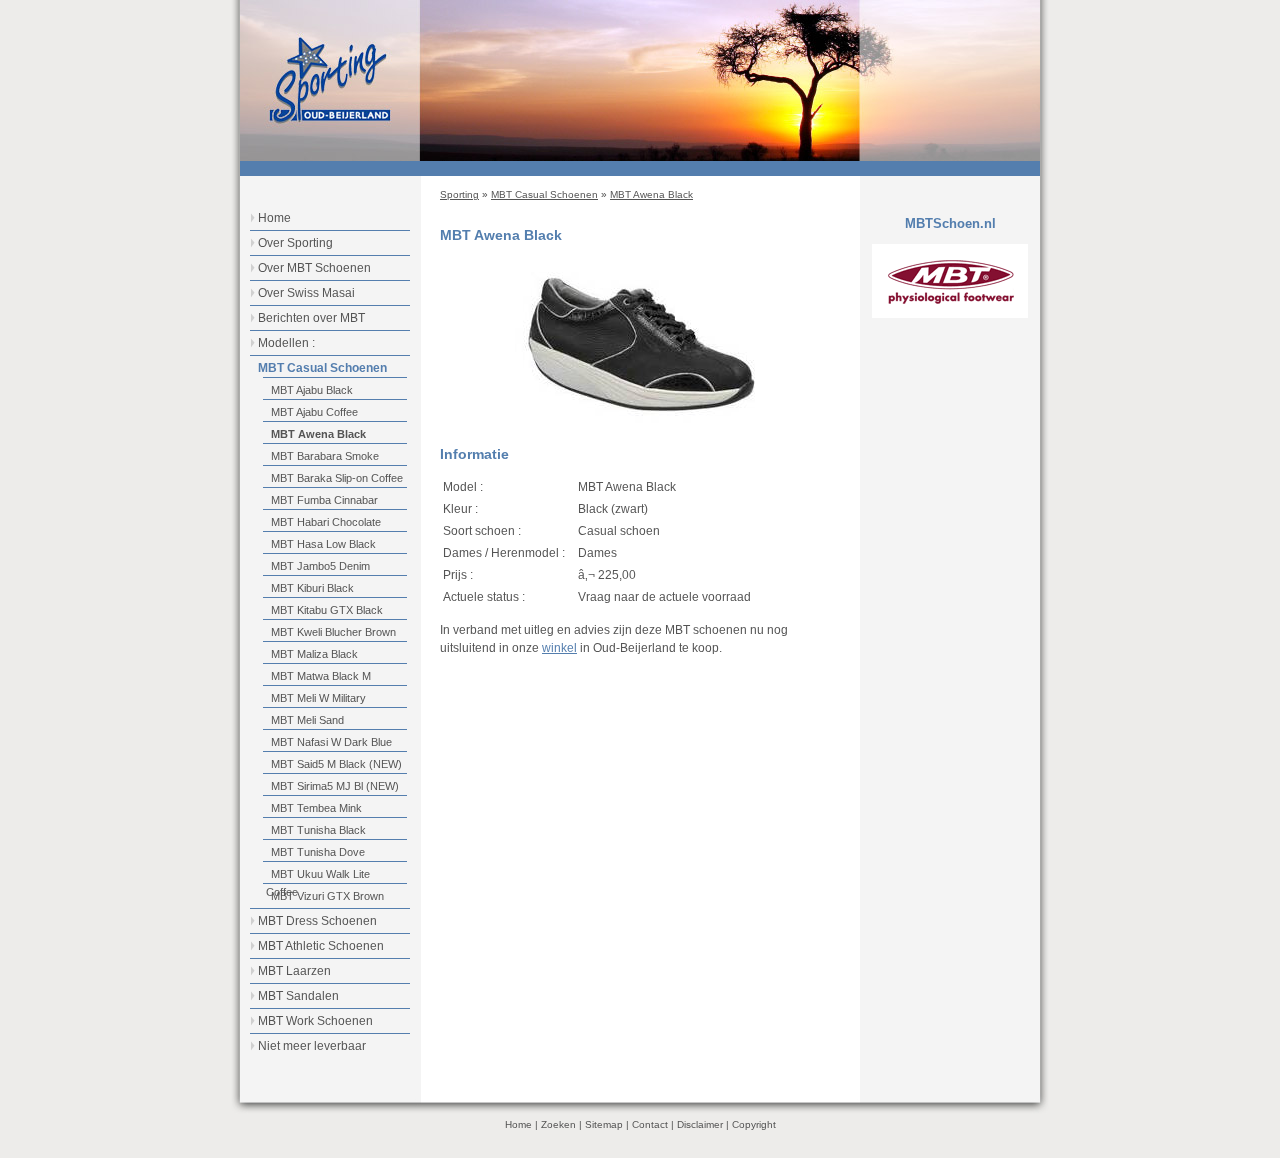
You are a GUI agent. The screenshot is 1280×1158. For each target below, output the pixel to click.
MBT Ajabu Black (312, 390)
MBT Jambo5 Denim (320, 566)
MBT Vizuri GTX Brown (327, 896)
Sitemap (604, 1124)
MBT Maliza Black (314, 654)
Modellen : (286, 343)
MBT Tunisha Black (318, 830)
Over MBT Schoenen (314, 268)
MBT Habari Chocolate (326, 522)
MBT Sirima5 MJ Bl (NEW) (335, 786)
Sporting (459, 194)
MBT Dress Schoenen (317, 921)
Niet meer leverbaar (312, 1046)
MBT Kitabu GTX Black (327, 610)
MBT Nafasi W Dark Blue (331, 742)
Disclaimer (700, 1124)
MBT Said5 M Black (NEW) (336, 764)
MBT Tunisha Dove (318, 852)
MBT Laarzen (294, 971)
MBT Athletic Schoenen (321, 946)
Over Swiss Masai (306, 293)
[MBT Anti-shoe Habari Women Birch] (640, 419)
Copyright (754, 1124)
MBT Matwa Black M (321, 676)
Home (274, 218)
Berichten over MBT (311, 318)
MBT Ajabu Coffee (314, 412)
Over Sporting (295, 243)
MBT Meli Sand (307, 720)
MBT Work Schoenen (315, 1021)
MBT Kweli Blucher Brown (333, 632)
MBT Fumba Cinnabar (324, 500)
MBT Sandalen (298, 996)
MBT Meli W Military (318, 698)
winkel (559, 648)
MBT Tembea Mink (316, 808)
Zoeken (558, 1124)
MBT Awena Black (651, 194)
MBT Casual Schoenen (544, 194)
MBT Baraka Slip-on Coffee (337, 478)
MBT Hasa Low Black (323, 544)
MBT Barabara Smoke (325, 456)
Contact (650, 1124)
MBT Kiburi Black (312, 588)
